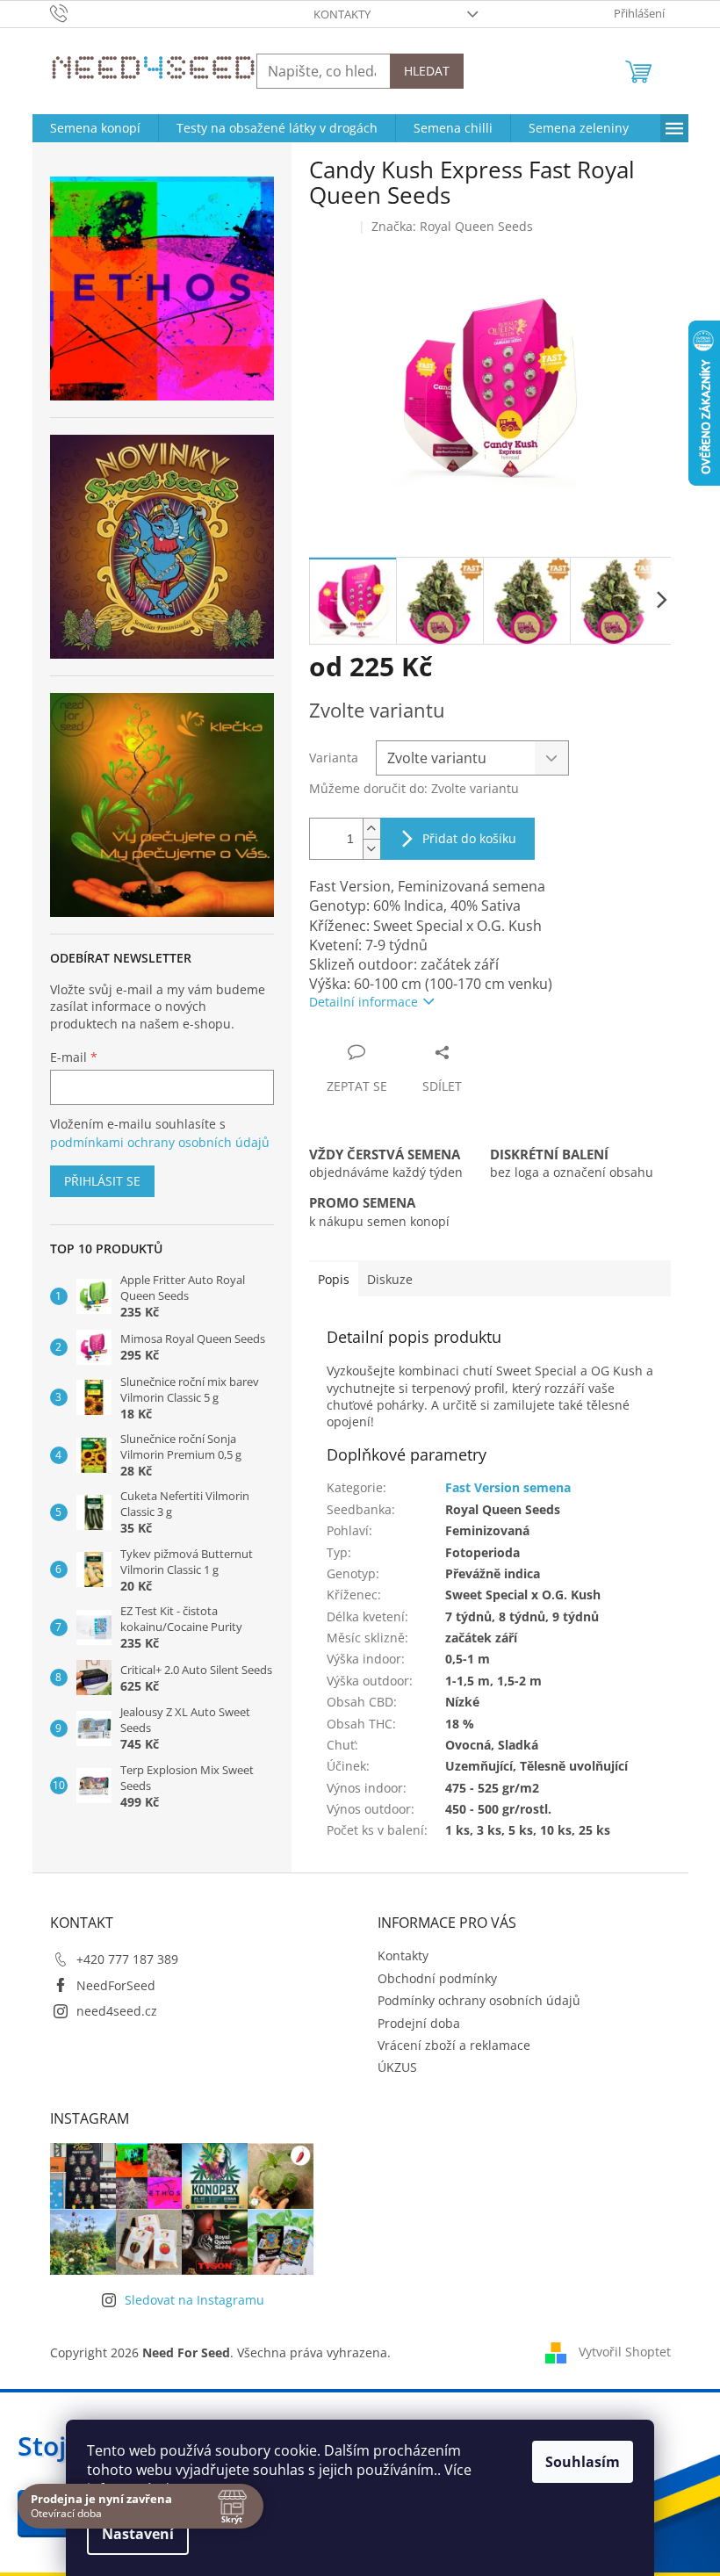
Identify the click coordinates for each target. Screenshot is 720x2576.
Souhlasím (583, 2462)
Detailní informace (364, 1002)
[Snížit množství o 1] (371, 849)
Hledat (427, 71)
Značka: (452, 226)
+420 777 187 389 (127, 1959)
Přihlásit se (102, 1181)
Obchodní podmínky (437, 1978)
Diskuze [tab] (390, 1279)
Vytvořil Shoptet (625, 2352)
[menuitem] (95, 128)
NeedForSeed (116, 1985)
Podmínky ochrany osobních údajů (479, 2000)
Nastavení (138, 2534)
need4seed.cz (117, 2011)
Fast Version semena (508, 1487)
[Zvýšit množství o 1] (371, 829)
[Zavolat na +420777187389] (76, 12)
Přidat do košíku (469, 838)
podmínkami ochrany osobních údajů (160, 1142)
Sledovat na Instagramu (194, 2300)
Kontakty (342, 14)
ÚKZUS (397, 2067)
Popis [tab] (334, 1279)
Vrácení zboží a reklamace (454, 2045)
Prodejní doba (419, 2023)
